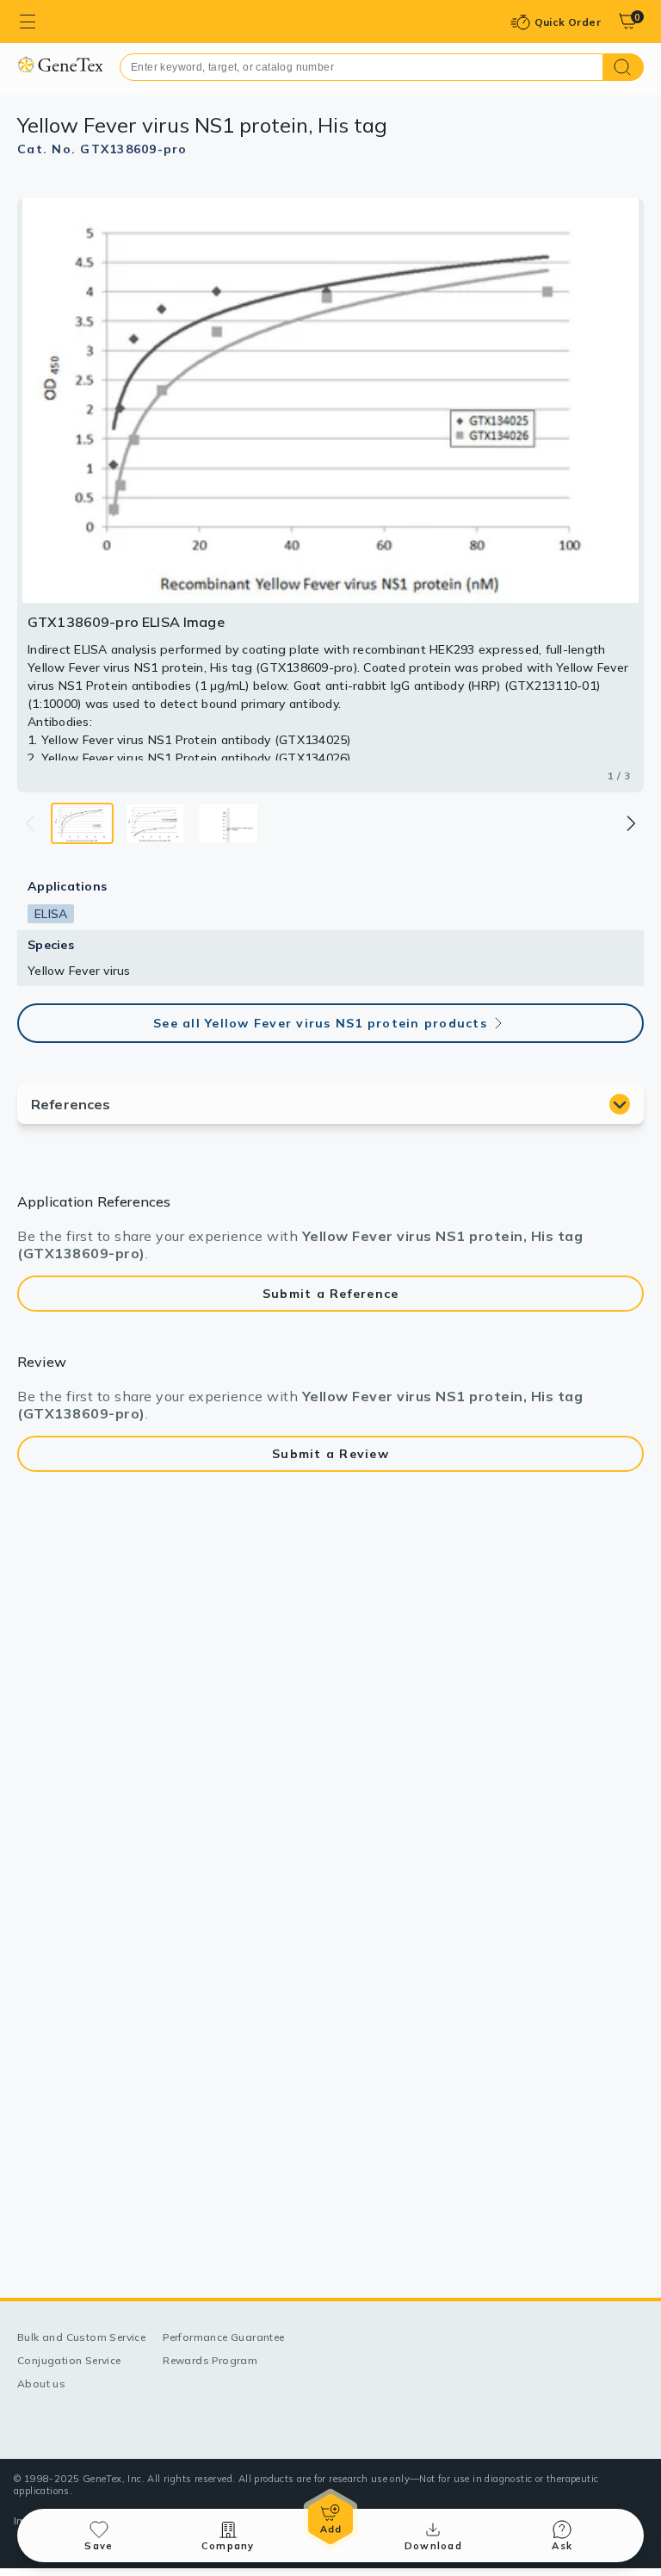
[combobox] (361, 67)
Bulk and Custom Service (81, 2337)
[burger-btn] (28, 22)
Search (624, 67)
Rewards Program (210, 2360)
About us (41, 2384)
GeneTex (60, 64)
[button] (630, 823)
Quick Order (568, 22)
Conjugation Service (69, 2360)
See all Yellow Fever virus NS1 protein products (320, 1023)
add (330, 2519)
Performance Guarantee (223, 2337)
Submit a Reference (331, 1294)
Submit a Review (330, 1454)
